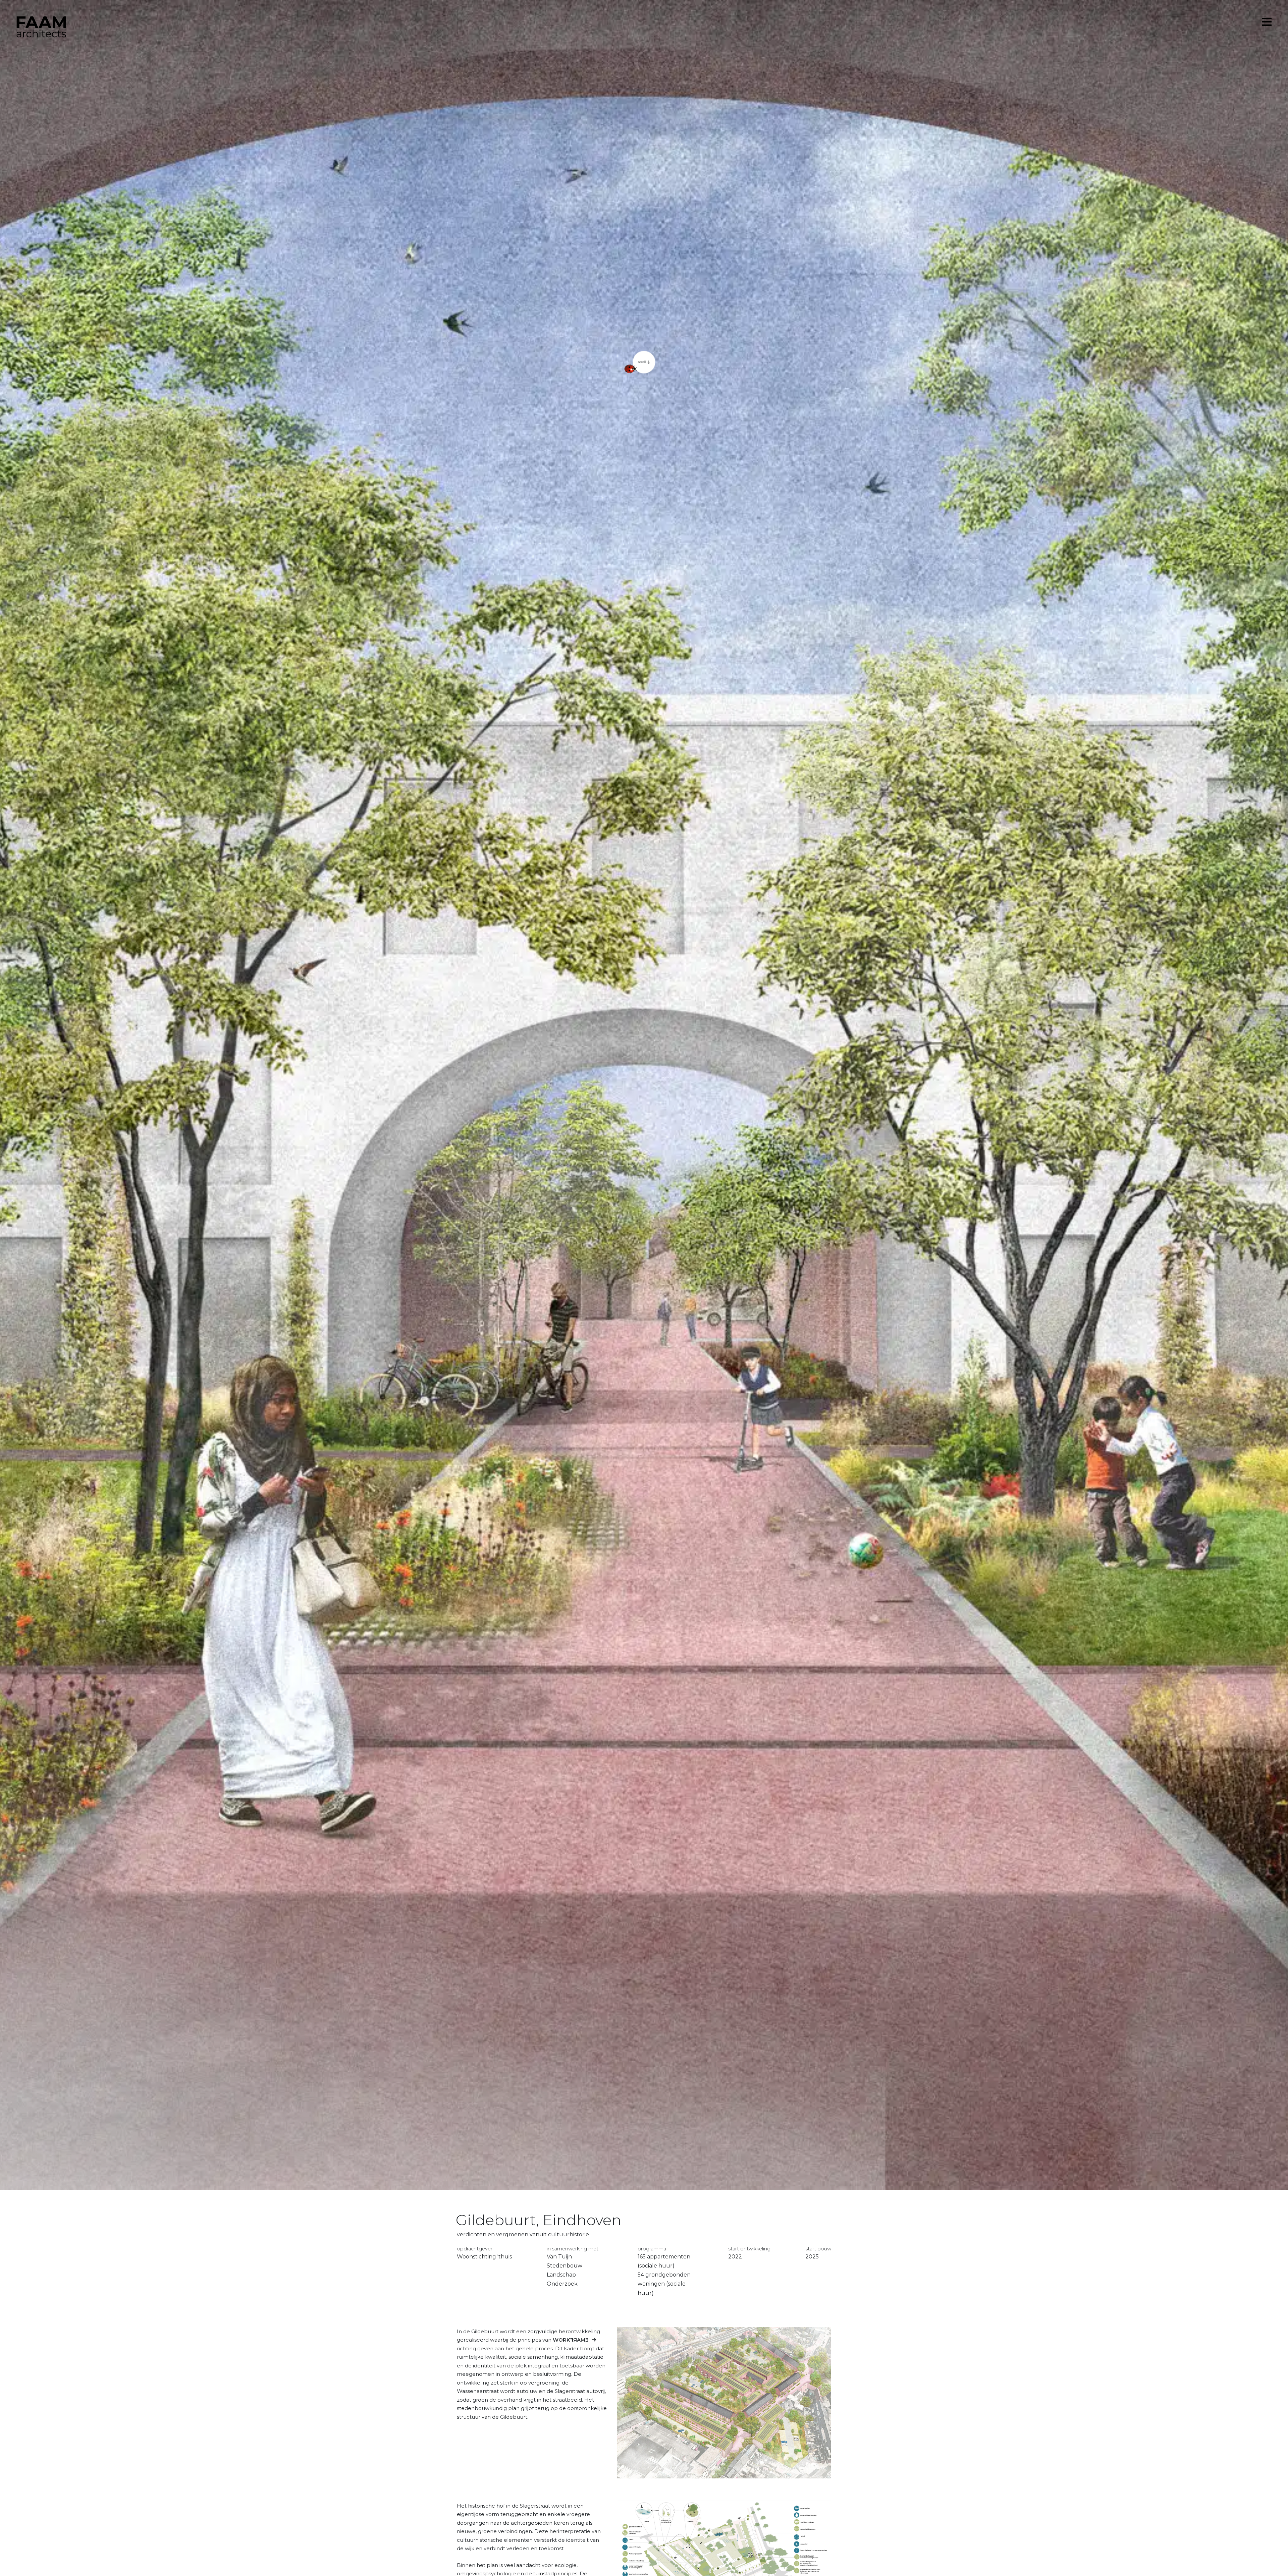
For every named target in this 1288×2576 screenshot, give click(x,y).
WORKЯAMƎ (571, 2340)
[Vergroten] (822, 2509)
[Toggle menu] (1267, 22)
